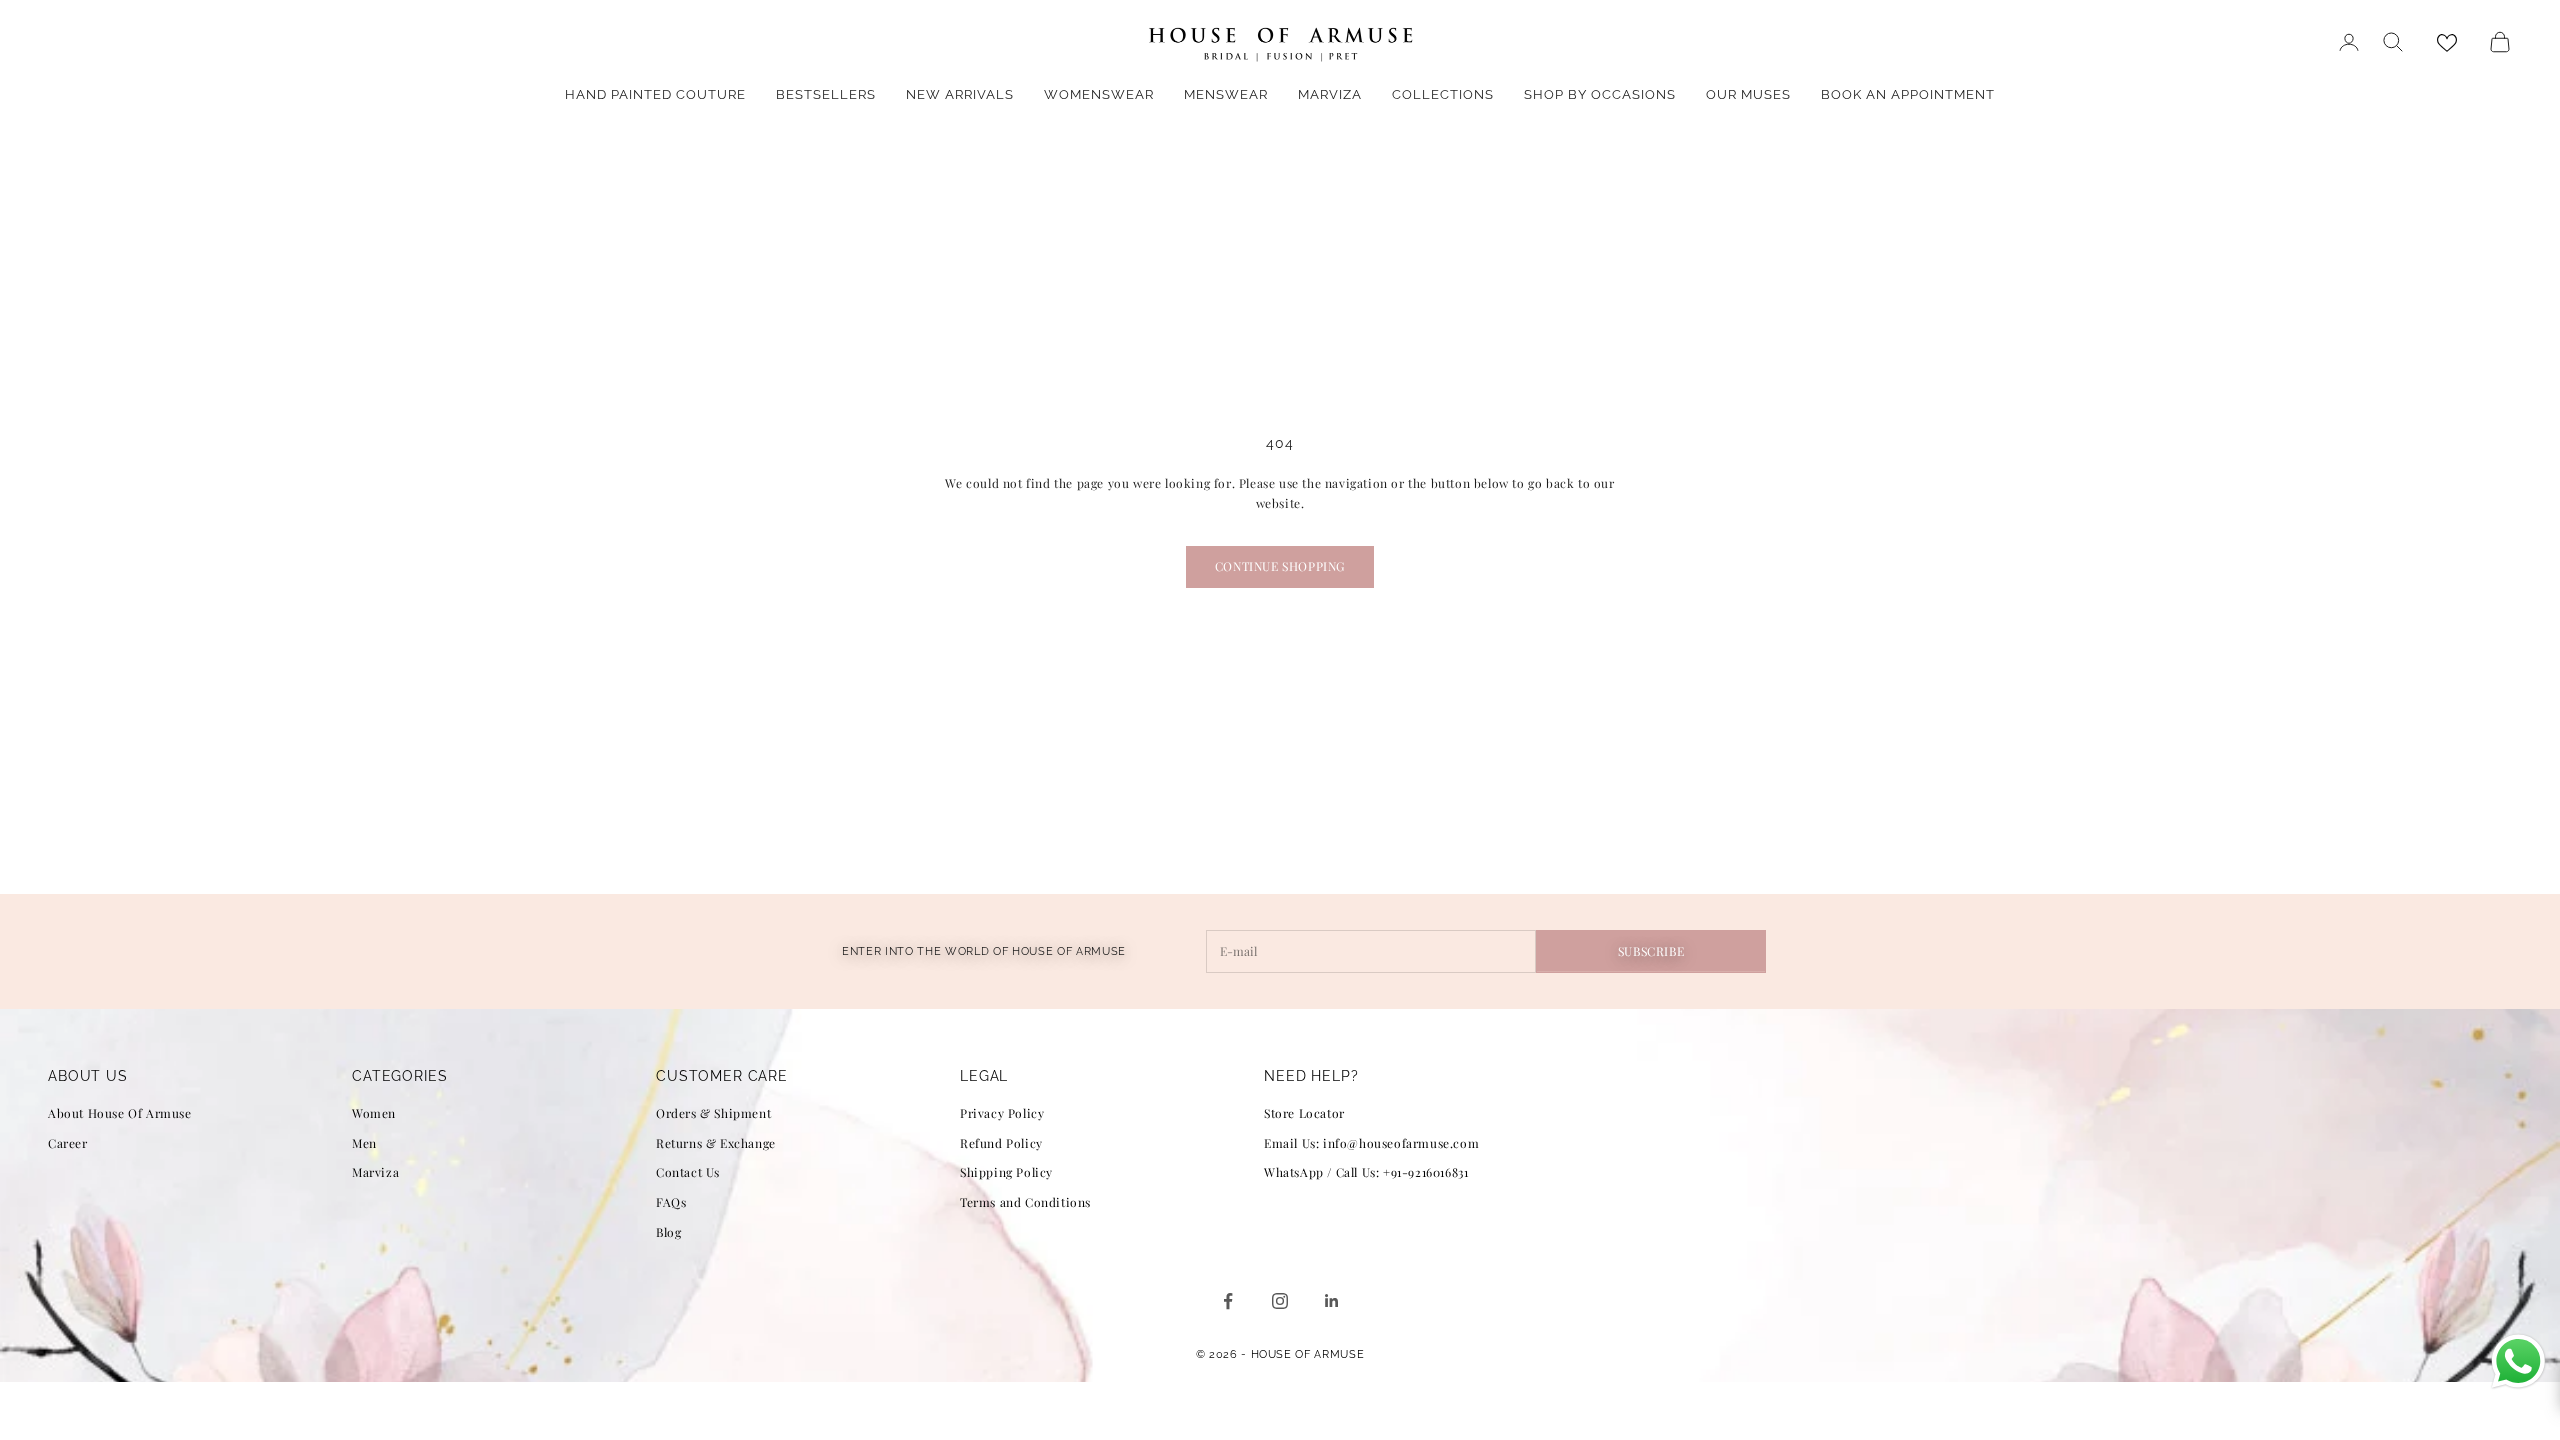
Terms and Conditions (1025, 1202)
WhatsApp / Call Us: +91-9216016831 (1366, 1172)
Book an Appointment (1908, 94)
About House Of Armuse (120, 1113)
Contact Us (688, 1172)
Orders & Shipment (713, 1113)
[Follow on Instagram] (1280, 1301)
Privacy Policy (1002, 1113)
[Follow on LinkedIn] (1332, 1301)
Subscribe (1651, 951)
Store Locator (1304, 1113)
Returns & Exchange (716, 1143)
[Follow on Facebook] (1228, 1301)
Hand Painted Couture (655, 94)
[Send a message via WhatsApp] (2518, 1361)
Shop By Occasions (1600, 94)
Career (68, 1143)
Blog (668, 1232)
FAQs (671, 1202)
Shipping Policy (1006, 1172)
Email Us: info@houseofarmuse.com (1371, 1143)
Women (374, 1113)
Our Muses (1748, 94)
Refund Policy (1001, 1143)
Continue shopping (1280, 566)
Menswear (1226, 94)
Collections (1443, 94)
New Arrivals (960, 94)
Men (364, 1143)
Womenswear (1099, 94)
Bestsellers (826, 94)
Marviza (1330, 94)
